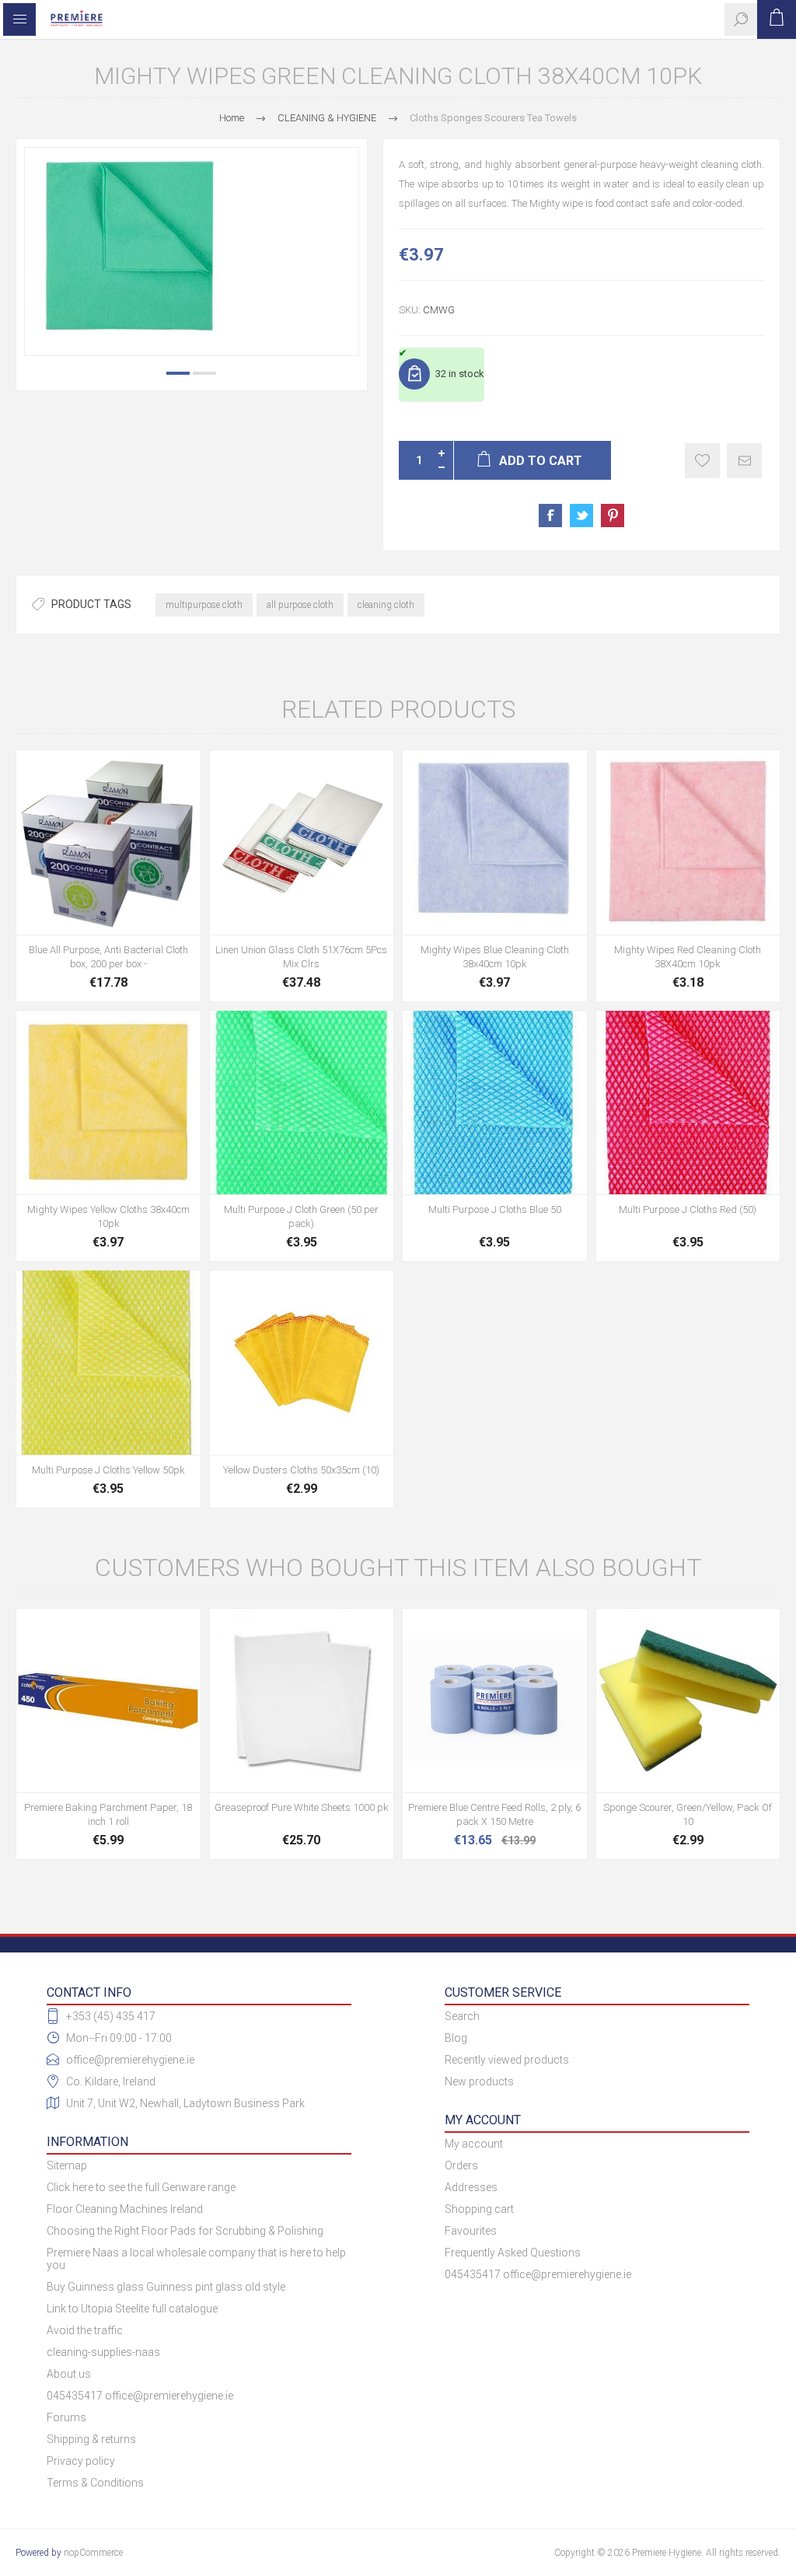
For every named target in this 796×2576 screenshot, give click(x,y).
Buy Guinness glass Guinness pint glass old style (166, 2287)
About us (69, 2374)
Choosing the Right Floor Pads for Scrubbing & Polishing (185, 2231)
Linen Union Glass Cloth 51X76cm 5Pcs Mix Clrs (301, 957)
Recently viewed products (507, 2060)
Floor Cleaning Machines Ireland (125, 2209)
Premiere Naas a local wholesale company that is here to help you (196, 2259)
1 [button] (178, 373)
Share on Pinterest (613, 516)
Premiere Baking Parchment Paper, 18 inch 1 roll (108, 1814)
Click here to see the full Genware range (141, 2187)
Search (462, 2016)
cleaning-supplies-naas (103, 2352)
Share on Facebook (550, 516)
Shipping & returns (91, 2439)
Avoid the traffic (85, 2330)
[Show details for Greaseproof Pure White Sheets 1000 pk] (302, 1701)
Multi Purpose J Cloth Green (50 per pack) (301, 1216)
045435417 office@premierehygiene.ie (140, 2396)
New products (479, 2081)
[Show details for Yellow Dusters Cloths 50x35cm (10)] (302, 1363)
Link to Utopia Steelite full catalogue (132, 2309)
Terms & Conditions (95, 2483)
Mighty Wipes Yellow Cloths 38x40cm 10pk (108, 1216)
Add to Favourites (702, 461)
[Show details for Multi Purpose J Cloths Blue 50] (495, 1103)
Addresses (471, 2187)
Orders (461, 2165)
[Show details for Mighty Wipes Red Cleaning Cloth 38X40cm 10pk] (688, 842)
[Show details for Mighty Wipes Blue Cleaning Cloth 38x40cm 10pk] (495, 842)
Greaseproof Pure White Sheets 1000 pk (302, 1807)
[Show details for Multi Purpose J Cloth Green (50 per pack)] (302, 1103)
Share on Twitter (581, 516)
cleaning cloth (386, 605)
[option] (192, 252)
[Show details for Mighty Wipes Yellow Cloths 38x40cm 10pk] (108, 1103)
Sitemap (67, 2165)
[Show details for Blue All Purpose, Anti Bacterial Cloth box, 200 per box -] (108, 842)
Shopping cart (479, 2209)
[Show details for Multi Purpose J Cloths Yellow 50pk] (108, 1363)
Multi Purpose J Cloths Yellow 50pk (108, 1470)
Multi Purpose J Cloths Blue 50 (495, 1209)
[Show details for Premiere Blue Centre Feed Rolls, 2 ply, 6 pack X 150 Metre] (495, 1701)
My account (474, 2144)
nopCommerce (93, 2553)
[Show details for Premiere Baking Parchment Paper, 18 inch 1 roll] (108, 1701)
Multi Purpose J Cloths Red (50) (688, 1209)
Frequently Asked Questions (513, 2253)
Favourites (471, 2231)
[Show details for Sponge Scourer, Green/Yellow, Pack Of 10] (688, 1701)
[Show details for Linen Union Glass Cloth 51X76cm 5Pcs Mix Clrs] (302, 842)
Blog (456, 2038)
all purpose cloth (300, 605)
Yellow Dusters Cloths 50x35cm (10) (301, 1470)
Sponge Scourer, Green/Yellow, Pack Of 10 (688, 1814)
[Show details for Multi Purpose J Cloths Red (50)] (688, 1103)
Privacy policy (81, 2461)
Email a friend (744, 461)
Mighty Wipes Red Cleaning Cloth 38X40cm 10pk (688, 957)
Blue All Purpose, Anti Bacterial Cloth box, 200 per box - (108, 957)
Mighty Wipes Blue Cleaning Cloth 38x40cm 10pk (495, 957)
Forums (66, 2417)
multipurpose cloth (204, 605)
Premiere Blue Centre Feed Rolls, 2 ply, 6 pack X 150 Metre (494, 1814)
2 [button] (204, 373)
